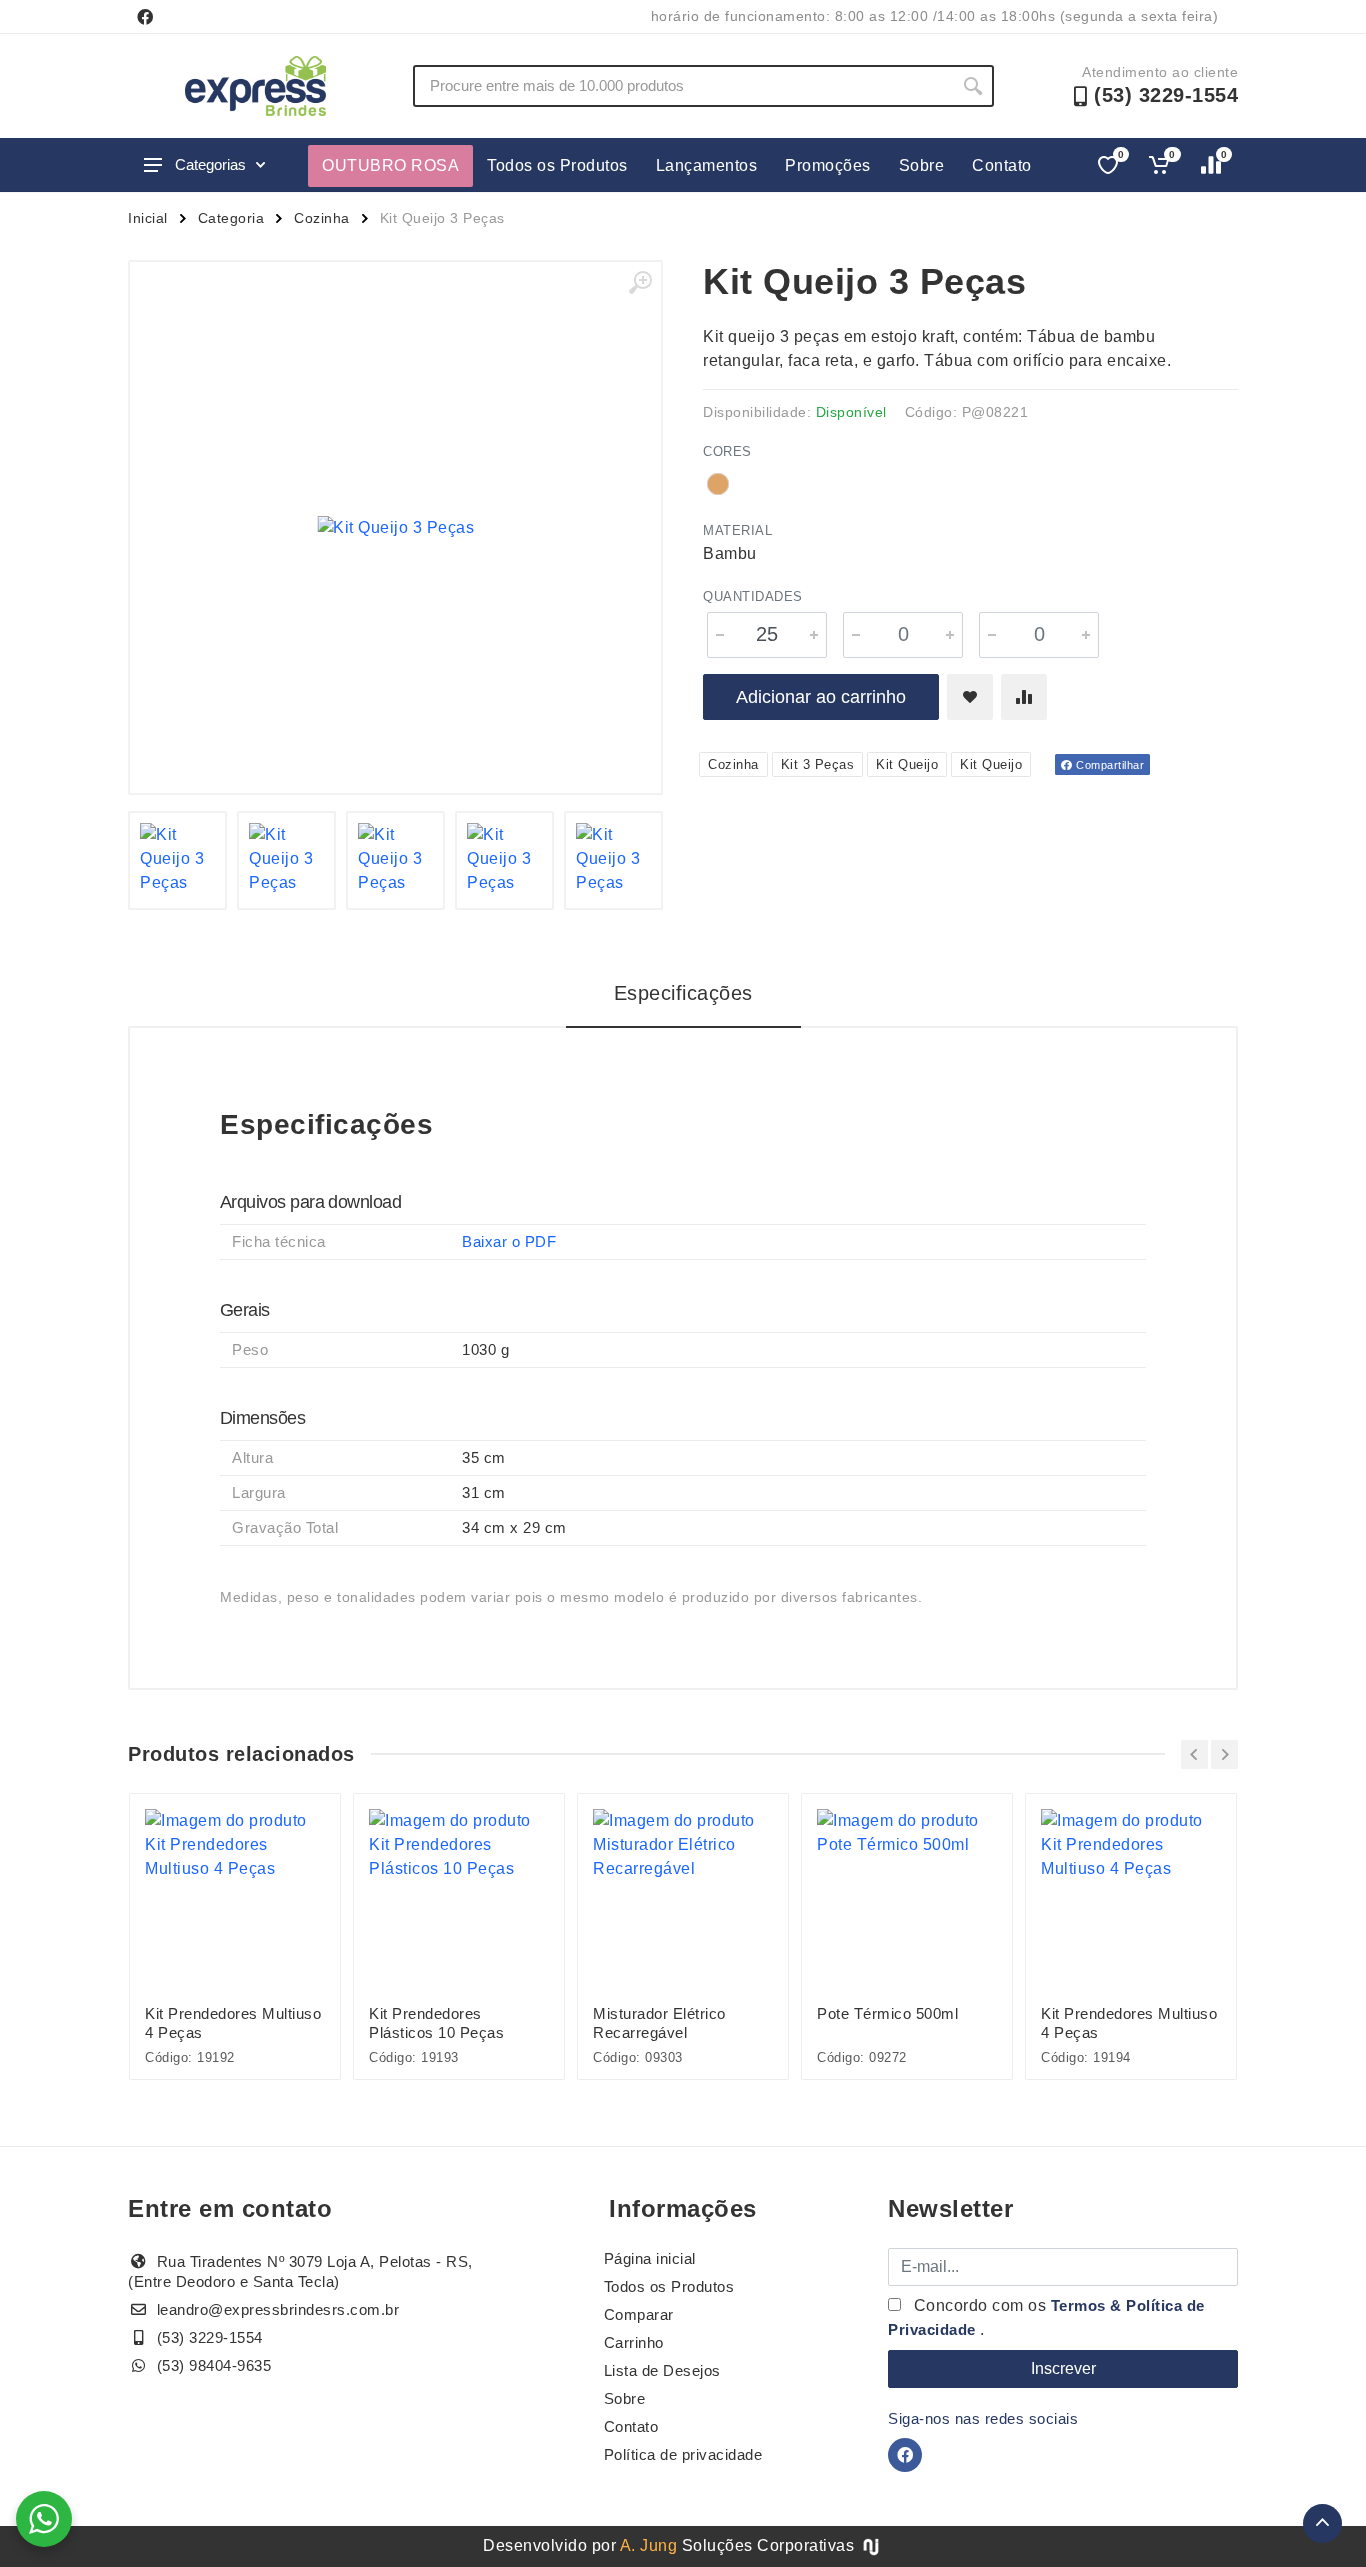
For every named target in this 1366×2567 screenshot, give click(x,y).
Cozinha (322, 218)
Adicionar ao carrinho (821, 697)
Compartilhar (1109, 765)
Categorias (210, 164)
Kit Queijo (907, 764)
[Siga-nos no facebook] (145, 17)
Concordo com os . (1046, 2317)
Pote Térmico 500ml (887, 2013)
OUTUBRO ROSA (390, 165)
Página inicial (650, 2258)
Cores (727, 451)
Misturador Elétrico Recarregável (659, 2023)
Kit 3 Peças (818, 764)
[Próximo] (1224, 1754)
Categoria (231, 218)
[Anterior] (1194, 1754)
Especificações (683, 993)
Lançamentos (707, 165)
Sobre (922, 165)
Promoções (828, 165)
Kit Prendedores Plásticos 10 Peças (436, 2023)
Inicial (148, 218)
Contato (1002, 165)
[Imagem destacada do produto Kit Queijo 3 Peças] (395, 527)
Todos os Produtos (557, 165)
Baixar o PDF (509, 1241)
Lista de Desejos (662, 2370)
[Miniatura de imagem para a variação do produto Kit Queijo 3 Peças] (613, 860)
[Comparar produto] (1024, 697)
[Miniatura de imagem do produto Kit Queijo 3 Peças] (177, 860)
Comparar (639, 2314)
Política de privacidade (683, 2454)
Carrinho (634, 2342)
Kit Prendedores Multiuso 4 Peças (233, 2023)
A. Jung (649, 2545)
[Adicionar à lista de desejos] (970, 697)
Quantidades (753, 596)
